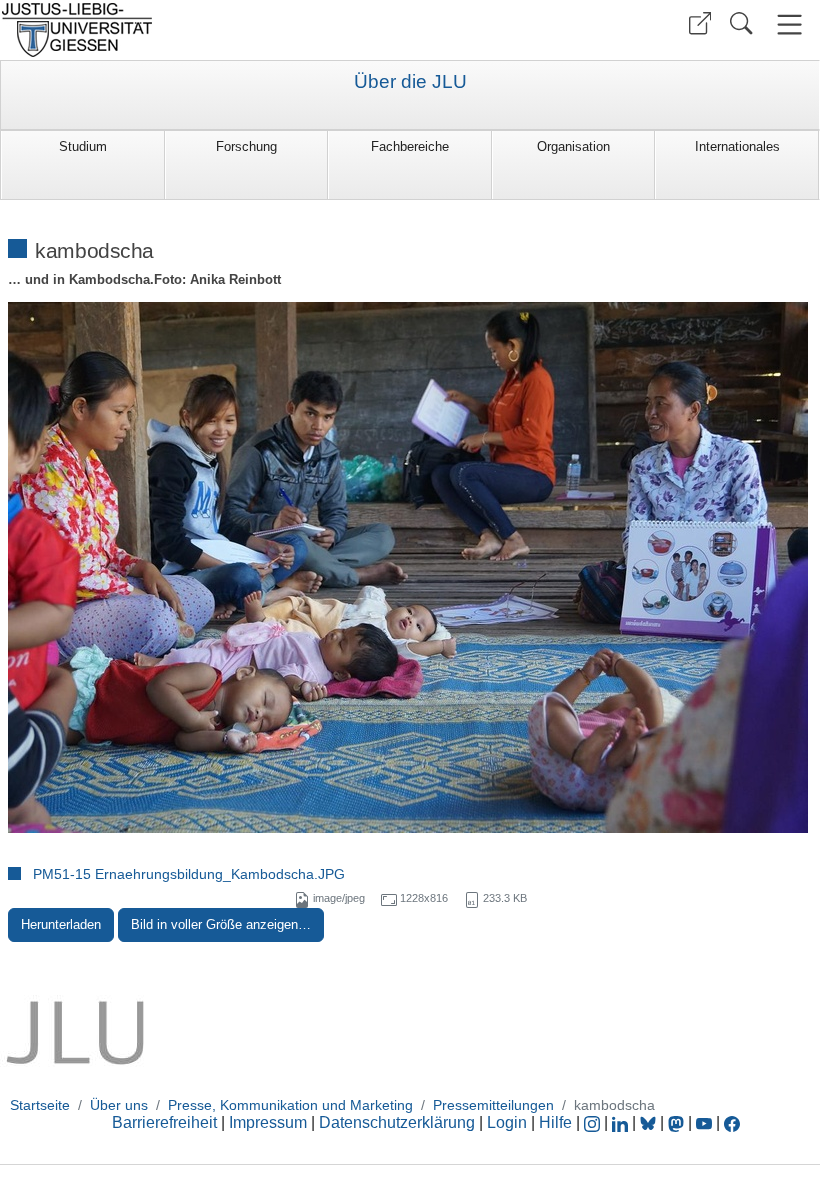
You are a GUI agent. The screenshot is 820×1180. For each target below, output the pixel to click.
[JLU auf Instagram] (594, 1122)
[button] (700, 23)
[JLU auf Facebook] (732, 1122)
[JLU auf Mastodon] (678, 1122)
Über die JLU (410, 82)
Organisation (573, 146)
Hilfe (555, 1122)
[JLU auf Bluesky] (650, 1122)
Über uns (119, 1105)
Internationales (737, 146)
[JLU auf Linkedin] (622, 1122)
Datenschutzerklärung (397, 1122)
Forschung (246, 146)
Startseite (40, 1105)
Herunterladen (61, 924)
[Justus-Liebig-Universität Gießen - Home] (202, 30)
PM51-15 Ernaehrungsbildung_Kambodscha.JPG (189, 874)
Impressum (268, 1122)
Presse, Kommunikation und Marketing (290, 1105)
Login (509, 1122)
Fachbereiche (410, 146)
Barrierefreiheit (164, 1122)
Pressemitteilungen (493, 1105)
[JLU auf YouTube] (704, 1122)
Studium (83, 146)
